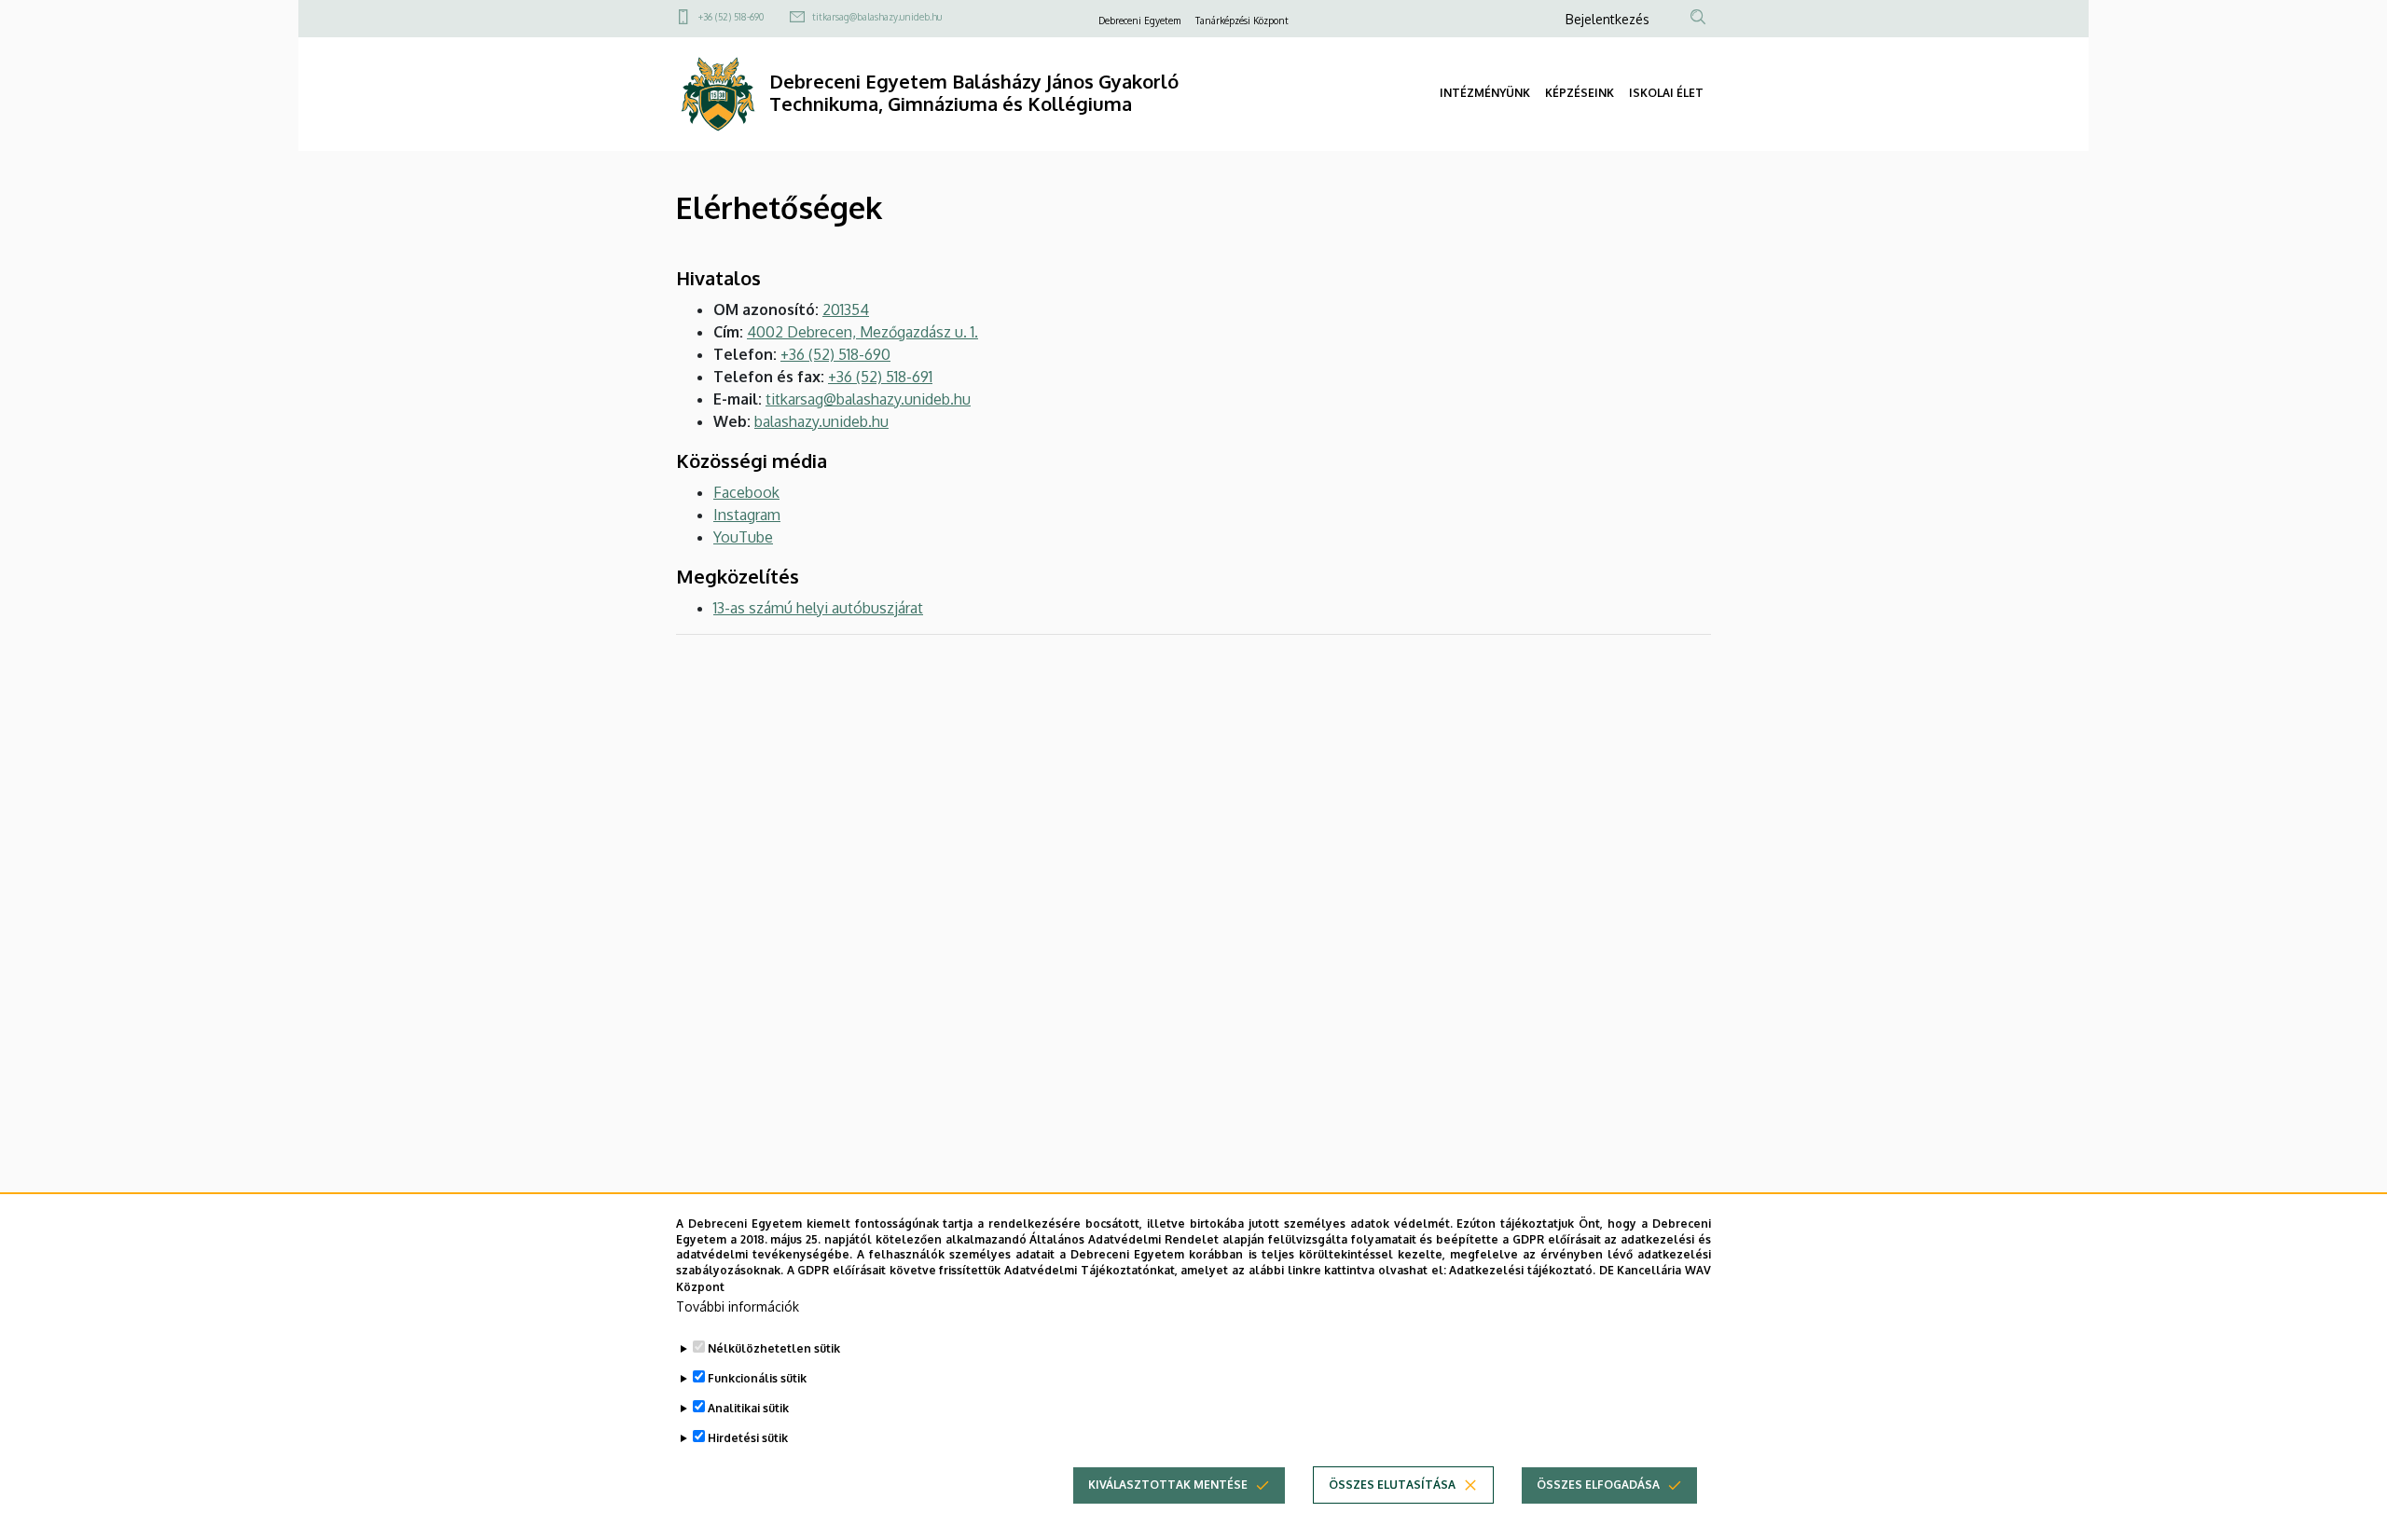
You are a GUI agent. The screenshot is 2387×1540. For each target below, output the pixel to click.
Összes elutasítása (1392, 1485)
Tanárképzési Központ (1242, 21)
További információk (738, 1306)
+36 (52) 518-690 (731, 17)
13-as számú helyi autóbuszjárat (818, 608)
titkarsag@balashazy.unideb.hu (877, 17)
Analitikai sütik (748, 1408)
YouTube (743, 537)
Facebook (746, 492)
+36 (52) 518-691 (880, 377)
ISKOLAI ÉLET (1666, 93)
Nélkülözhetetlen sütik (774, 1348)
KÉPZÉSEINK (1580, 93)
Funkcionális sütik (757, 1378)
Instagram (747, 515)
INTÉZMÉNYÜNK (1485, 93)
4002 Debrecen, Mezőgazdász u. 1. (862, 332)
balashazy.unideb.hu (821, 421)
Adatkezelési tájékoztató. (1522, 1270)
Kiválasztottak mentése (1168, 1485)
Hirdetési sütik (748, 1438)
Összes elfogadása (1598, 1485)
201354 (846, 309)
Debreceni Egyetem (1139, 21)
